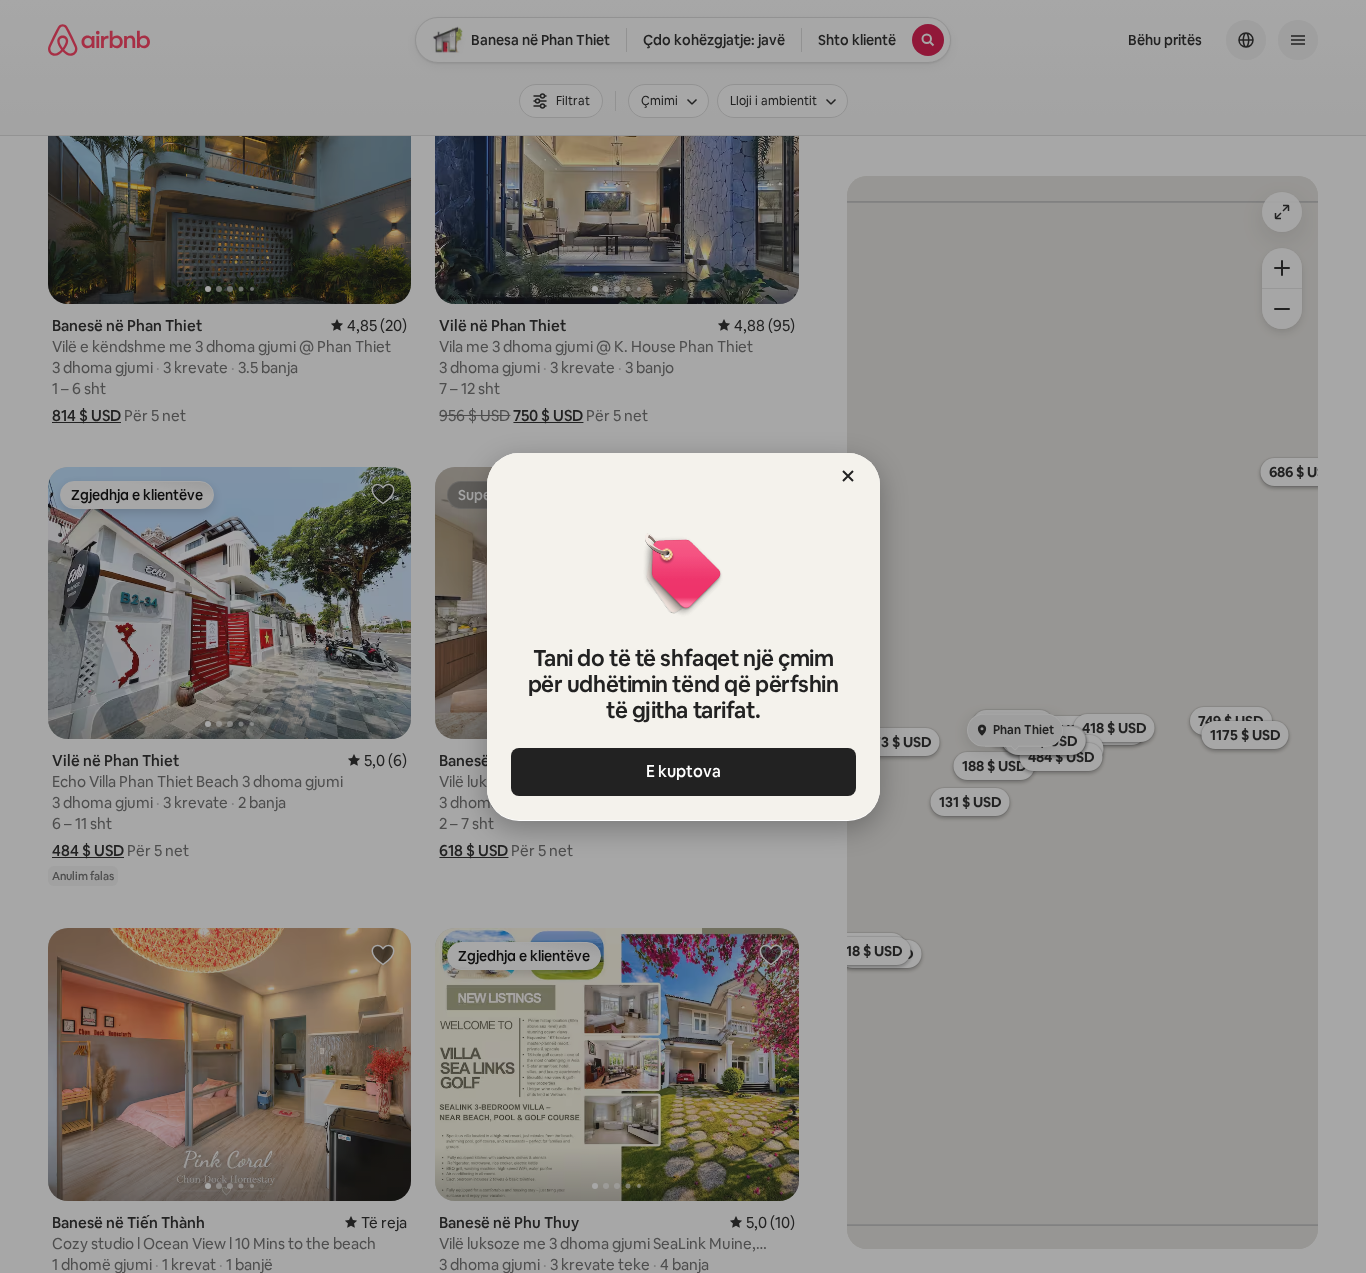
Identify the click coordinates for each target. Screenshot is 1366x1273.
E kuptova (683, 771)
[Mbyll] (848, 476)
